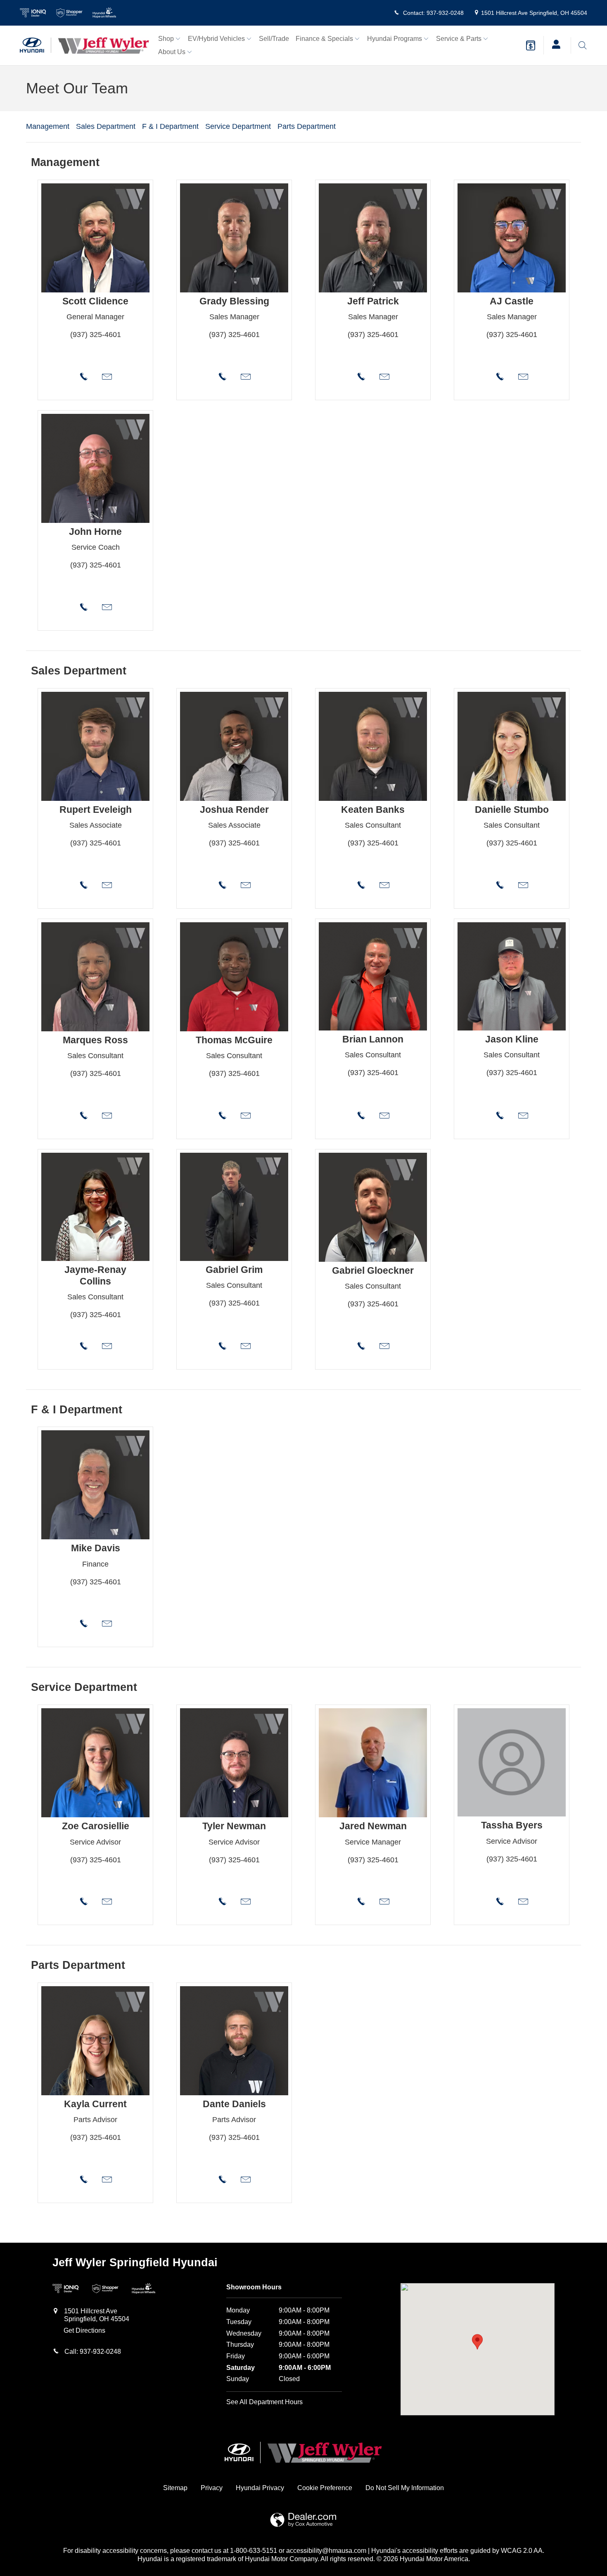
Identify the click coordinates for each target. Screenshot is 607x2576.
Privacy (212, 2488)
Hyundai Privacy (260, 2488)
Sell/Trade (274, 39)
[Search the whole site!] (582, 45)
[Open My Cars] (554, 45)
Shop (166, 39)
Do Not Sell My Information (405, 2488)
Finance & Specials (324, 39)
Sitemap (175, 2488)
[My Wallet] (531, 45)
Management (48, 126)
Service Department (238, 126)
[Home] (36, 45)
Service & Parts (459, 39)
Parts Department (307, 126)
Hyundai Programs (395, 39)
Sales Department (106, 126)
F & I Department (170, 126)
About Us (172, 52)
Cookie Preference (325, 2488)
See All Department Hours (264, 2402)
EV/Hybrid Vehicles (216, 39)
